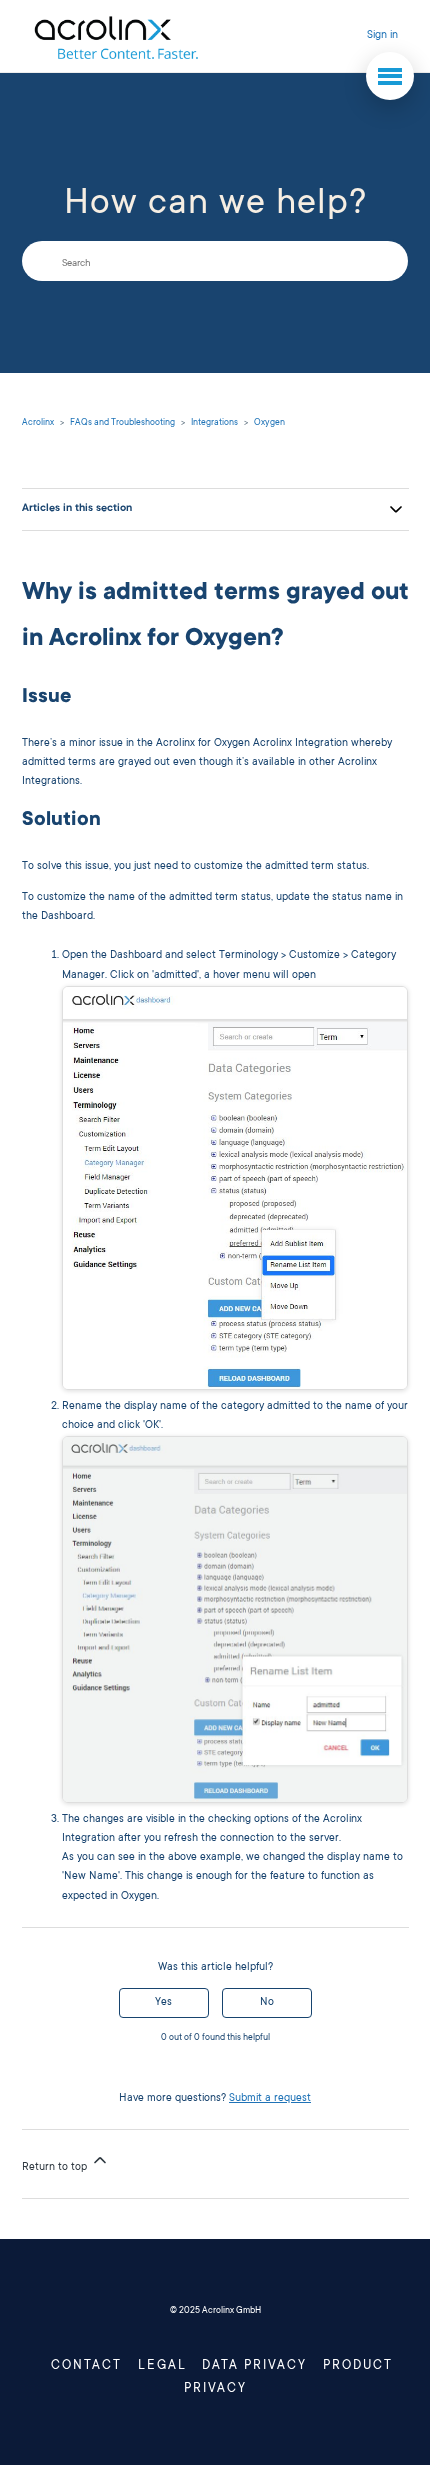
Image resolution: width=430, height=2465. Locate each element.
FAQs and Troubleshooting (122, 423)
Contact (86, 2366)
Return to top (56, 2168)
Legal (162, 2366)
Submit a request (270, 2099)
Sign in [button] (382, 36)
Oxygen (269, 423)
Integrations (214, 423)
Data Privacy (254, 2366)
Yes (163, 2003)
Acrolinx (38, 423)
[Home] (115, 36)
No (267, 2003)
